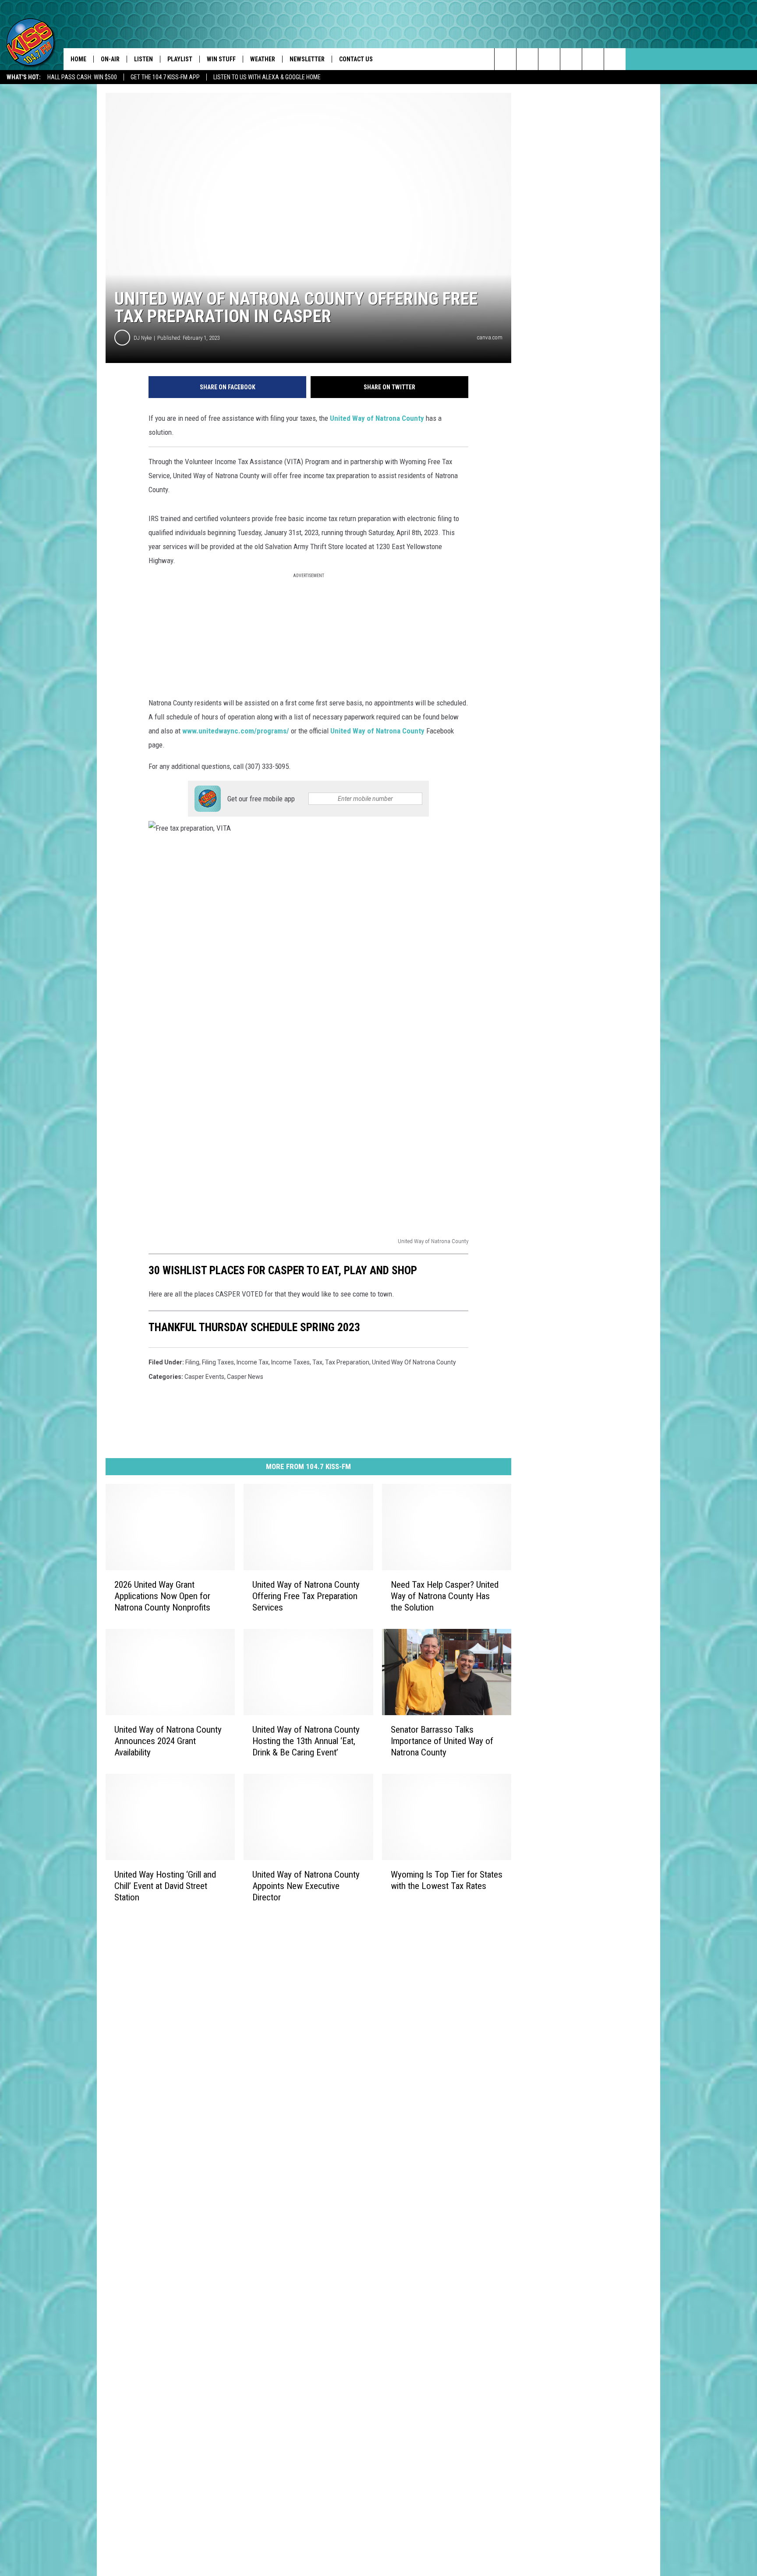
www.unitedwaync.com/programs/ (236, 731)
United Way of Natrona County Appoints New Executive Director (306, 1885)
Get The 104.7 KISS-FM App (165, 77)
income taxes (290, 1362)
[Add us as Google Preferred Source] (527, 59)
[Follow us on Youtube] (615, 59)
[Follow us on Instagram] (571, 59)
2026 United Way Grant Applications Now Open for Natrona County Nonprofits (162, 1596)
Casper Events (204, 1377)
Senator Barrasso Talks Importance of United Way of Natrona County (442, 1741)
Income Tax (253, 1362)
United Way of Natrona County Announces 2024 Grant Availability (168, 1741)
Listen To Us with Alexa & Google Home (267, 77)
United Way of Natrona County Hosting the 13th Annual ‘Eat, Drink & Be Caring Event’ (306, 1741)
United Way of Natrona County (377, 418)
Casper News (245, 1377)
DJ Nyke (143, 338)
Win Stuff (221, 59)
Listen (143, 59)
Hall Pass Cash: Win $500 (82, 77)
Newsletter (307, 59)
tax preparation (347, 1362)
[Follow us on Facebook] (549, 59)
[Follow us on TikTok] (593, 59)
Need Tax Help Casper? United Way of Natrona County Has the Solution (445, 1596)
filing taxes (218, 1362)
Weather (263, 59)
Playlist (180, 59)
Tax (317, 1362)
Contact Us (356, 59)
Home (78, 59)
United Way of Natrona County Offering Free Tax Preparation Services (306, 1596)
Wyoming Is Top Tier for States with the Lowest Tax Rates (447, 1880)
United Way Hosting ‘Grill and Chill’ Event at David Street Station (165, 1885)
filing (192, 1362)
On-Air (110, 59)
